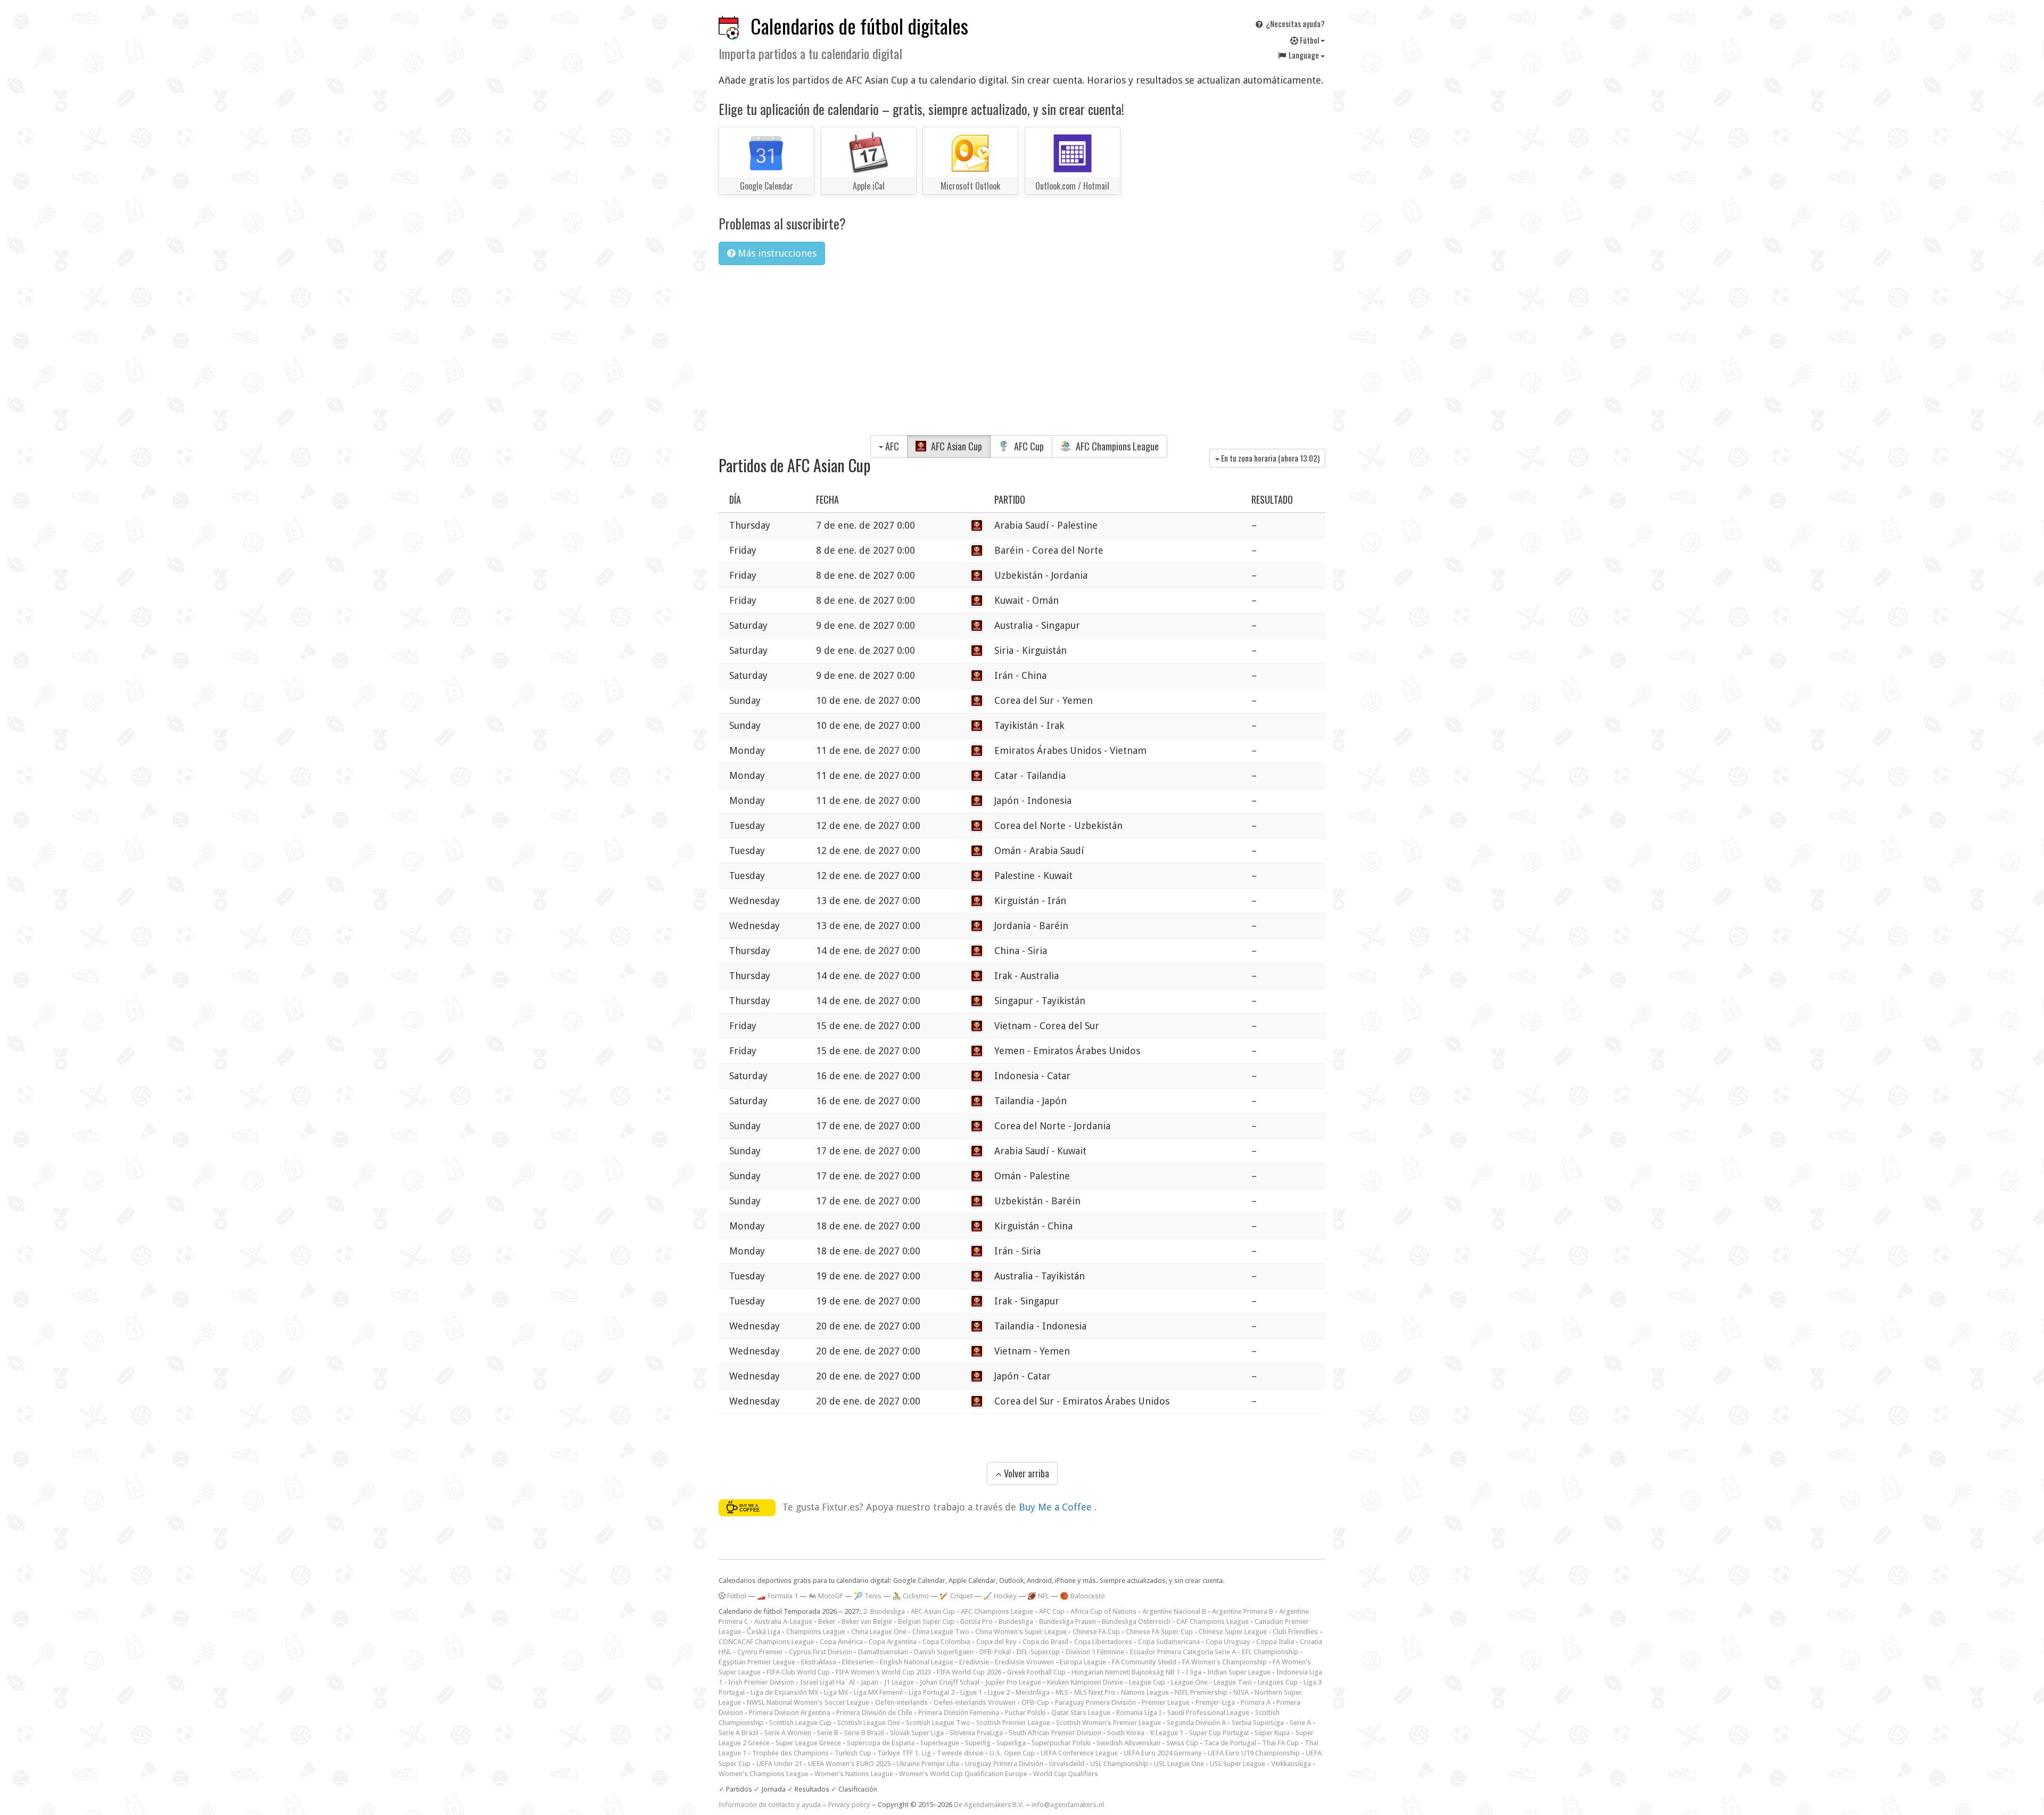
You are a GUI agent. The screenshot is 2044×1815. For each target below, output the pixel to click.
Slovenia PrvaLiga (976, 1733)
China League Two (941, 1632)
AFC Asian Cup (955, 446)
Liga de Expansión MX (784, 1692)
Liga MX (836, 1692)
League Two (1233, 1682)
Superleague (940, 1743)
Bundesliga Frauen (1068, 1621)
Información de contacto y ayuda (770, 1805)
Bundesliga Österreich (1136, 1621)
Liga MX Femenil (878, 1692)
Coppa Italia (1275, 1642)
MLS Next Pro (1095, 1692)
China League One (879, 1632)
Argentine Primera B (1243, 1611)
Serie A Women (788, 1733)
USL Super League (1238, 1764)
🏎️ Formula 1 (777, 1596)
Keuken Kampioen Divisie (1085, 1682)
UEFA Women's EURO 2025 (849, 1764)
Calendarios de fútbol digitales (859, 26)
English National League (917, 1662)
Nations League (1145, 1692)
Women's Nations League (854, 1774)
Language (1304, 55)
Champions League (816, 1632)
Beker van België (867, 1621)
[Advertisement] (1022, 353)
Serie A (1300, 1723)
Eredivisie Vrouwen (1024, 1662)
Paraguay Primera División (1095, 1702)
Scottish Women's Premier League (1108, 1723)
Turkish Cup (853, 1753)
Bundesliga (1016, 1621)
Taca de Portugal (1230, 1743)
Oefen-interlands (901, 1702)
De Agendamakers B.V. (989, 1805)
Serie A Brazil (739, 1733)
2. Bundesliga (884, 1611)
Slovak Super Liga (917, 1733)
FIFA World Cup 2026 (969, 1672)
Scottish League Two (938, 1723)
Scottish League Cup (800, 1723)
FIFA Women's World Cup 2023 (883, 1672)
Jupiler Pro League (1013, 1682)
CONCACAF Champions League (766, 1642)
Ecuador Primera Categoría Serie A (1183, 1652)
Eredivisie (974, 1662)
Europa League (1083, 1662)
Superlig (978, 1743)
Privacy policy (849, 1805)
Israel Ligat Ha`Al (827, 1682)
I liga (1194, 1672)
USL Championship (1119, 1764)
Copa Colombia (946, 1642)
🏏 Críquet (956, 1596)
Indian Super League (1239, 1672)
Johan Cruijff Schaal (950, 1682)
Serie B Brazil (864, 1733)
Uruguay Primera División (1004, 1764)
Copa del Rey (996, 1642)
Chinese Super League (1233, 1632)
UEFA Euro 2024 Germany (1163, 1753)
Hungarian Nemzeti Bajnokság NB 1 (1126, 1672)
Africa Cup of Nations (1103, 1611)
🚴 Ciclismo (910, 1596)
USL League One (1179, 1764)
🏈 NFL (1038, 1596)
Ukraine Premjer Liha (928, 1764)
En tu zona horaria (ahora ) (1270, 458)
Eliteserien (858, 1662)
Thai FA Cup (1280, 1743)
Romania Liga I (1139, 1713)
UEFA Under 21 (779, 1764)
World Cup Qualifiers (1066, 1774)
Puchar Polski (1025, 1713)
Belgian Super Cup (926, 1621)
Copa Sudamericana (1169, 1642)
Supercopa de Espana (881, 1743)
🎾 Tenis (868, 1596)
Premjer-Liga (1215, 1702)
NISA (1241, 1692)
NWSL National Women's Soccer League (808, 1702)
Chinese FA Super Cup (1159, 1632)
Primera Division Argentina (790, 1713)
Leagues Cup (1278, 1682)
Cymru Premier (760, 1652)
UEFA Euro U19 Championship (1254, 1753)
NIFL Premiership (1201, 1692)
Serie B (828, 1733)
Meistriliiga (1033, 1692)
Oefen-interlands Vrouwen (975, 1702)
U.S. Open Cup (1012, 1753)
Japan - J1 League (887, 1682)
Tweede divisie (960, 1753)
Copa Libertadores (1103, 1642)
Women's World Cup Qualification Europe (963, 1774)
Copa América (841, 1642)
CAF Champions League (1213, 1621)
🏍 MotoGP (826, 1596)
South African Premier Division (1055, 1733)
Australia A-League (783, 1621)
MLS (1062, 1692)
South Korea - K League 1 (1145, 1733)
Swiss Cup (1182, 1743)
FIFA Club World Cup (798, 1672)
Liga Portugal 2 (932, 1692)
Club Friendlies (1295, 1632)
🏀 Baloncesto (1082, 1596)
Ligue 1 (971, 1692)
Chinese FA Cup (1096, 1632)
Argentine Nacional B (1174, 1611)
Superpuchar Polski (1061, 1743)
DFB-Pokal (995, 1652)
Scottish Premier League (1013, 1723)
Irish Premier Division (761, 1682)
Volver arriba (1025, 1473)
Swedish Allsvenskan (1128, 1743)
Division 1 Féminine (1095, 1652)
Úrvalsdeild (1067, 1764)
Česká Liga (764, 1632)
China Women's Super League (1021, 1632)
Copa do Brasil (1045, 1642)
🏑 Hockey (1000, 1596)
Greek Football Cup (1036, 1672)
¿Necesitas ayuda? (1295, 23)
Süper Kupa (1272, 1733)
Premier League (1166, 1702)
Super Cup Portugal (1219, 1733)
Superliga (1011, 1743)
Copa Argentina (893, 1642)
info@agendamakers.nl (1068, 1805)
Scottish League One (869, 1723)
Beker (827, 1621)
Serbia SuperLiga (1258, 1723)
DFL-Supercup (1038, 1652)
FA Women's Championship (1225, 1662)
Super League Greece (808, 1743)
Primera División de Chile (874, 1713)
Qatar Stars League (1081, 1713)
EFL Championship (1270, 1652)
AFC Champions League (1116, 446)
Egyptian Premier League (757, 1662)
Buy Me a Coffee (1057, 1507)
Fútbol (1309, 40)
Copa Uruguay (1228, 1642)
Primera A (1256, 1702)
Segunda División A (1196, 1723)
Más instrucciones (776, 253)
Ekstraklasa (819, 1662)
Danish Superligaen (944, 1652)
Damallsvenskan (883, 1652)
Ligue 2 (999, 1692)
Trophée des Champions (790, 1753)
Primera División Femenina (959, 1713)
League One (1189, 1682)
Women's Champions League (764, 1774)
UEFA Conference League (1079, 1753)
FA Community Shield (1144, 1662)
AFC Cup (1028, 446)
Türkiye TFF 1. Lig (904, 1753)
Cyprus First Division (821, 1652)
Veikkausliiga (1291, 1764)
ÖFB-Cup (1035, 1702)
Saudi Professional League (1208, 1713)
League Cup (1147, 1682)
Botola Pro (976, 1621)
